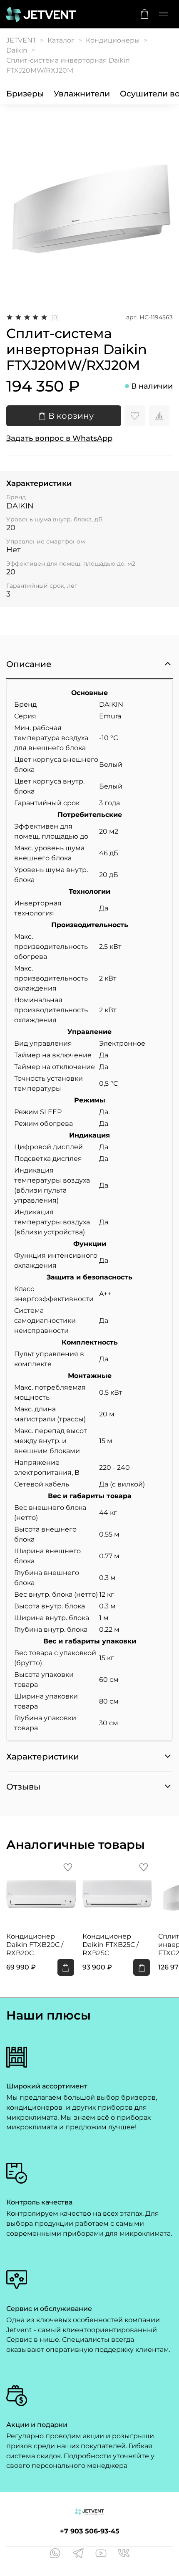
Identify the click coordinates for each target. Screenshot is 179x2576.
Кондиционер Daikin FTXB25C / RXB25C (111, 1944)
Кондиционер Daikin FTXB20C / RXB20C (35, 1944)
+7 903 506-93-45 (90, 2531)
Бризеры (25, 94)
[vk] (124, 2554)
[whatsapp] (55, 2554)
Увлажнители (82, 94)
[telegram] (78, 2554)
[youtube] (101, 2554)
